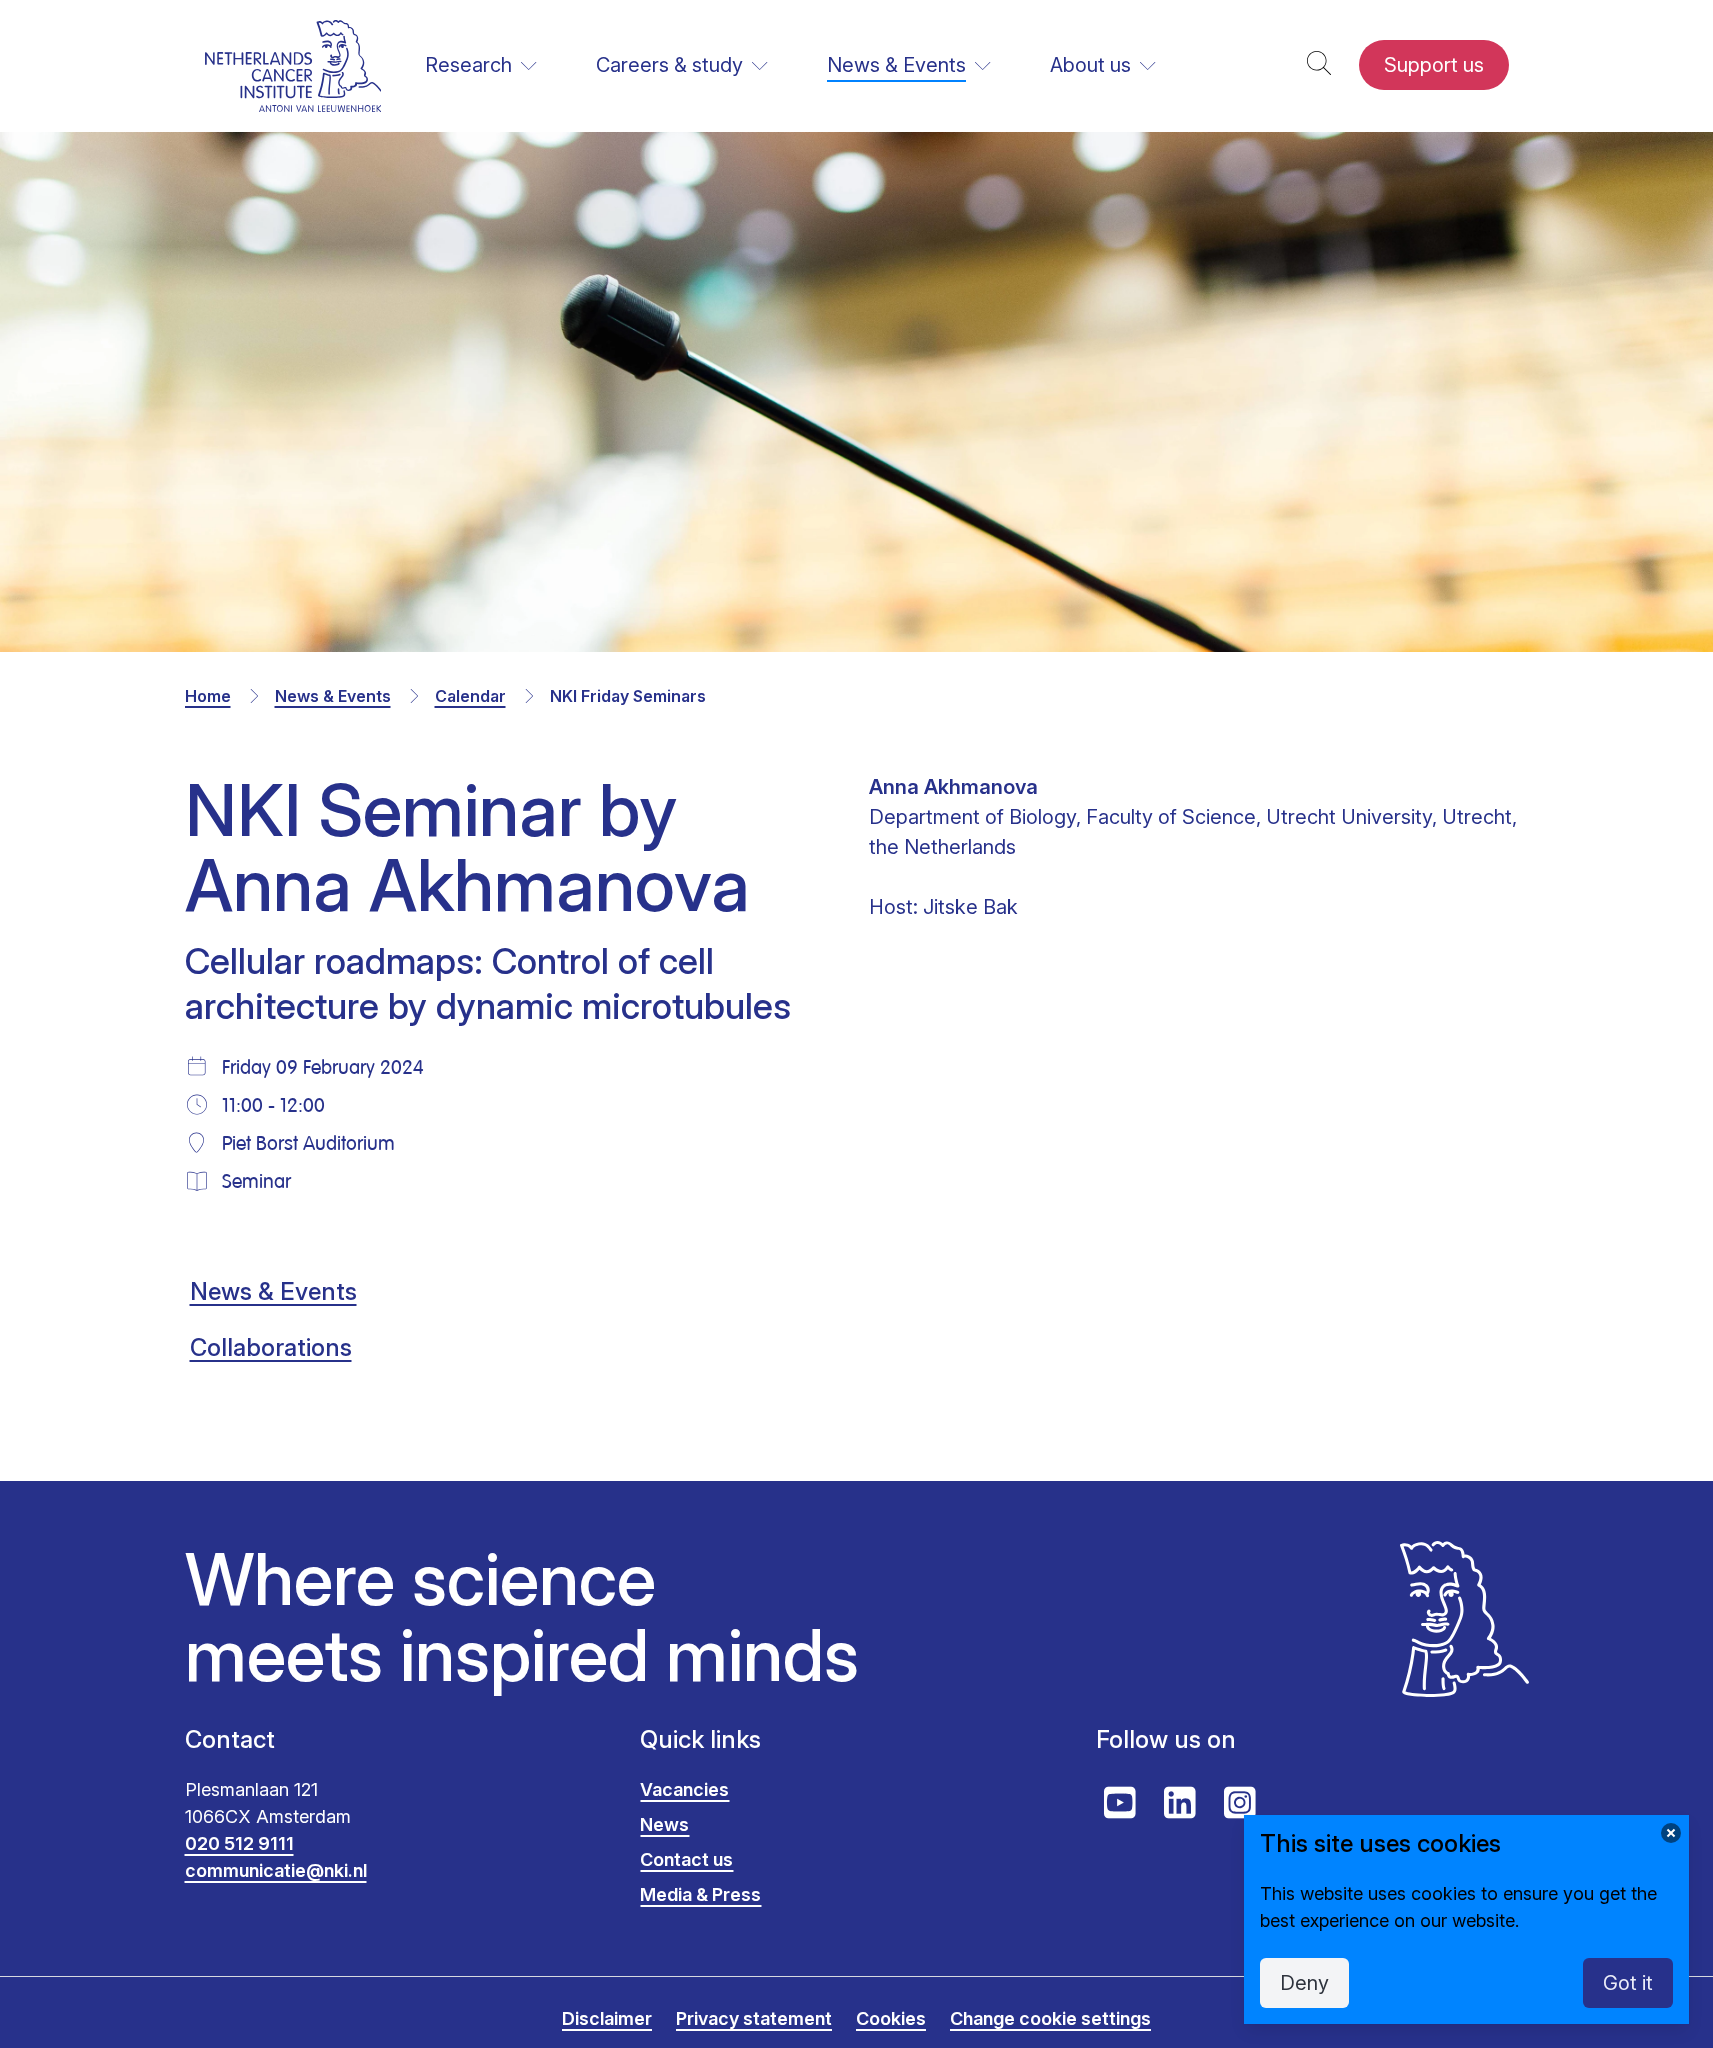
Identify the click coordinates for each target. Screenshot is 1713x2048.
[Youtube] (1120, 1803)
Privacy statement (754, 2018)
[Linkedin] (1180, 1803)
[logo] (293, 65)
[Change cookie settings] (1671, 1833)
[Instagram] (1240, 1803)
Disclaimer (607, 2018)
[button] (1319, 65)
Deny (1304, 1983)
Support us (1434, 65)
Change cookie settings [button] (1050, 2018)
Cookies (891, 2018)
